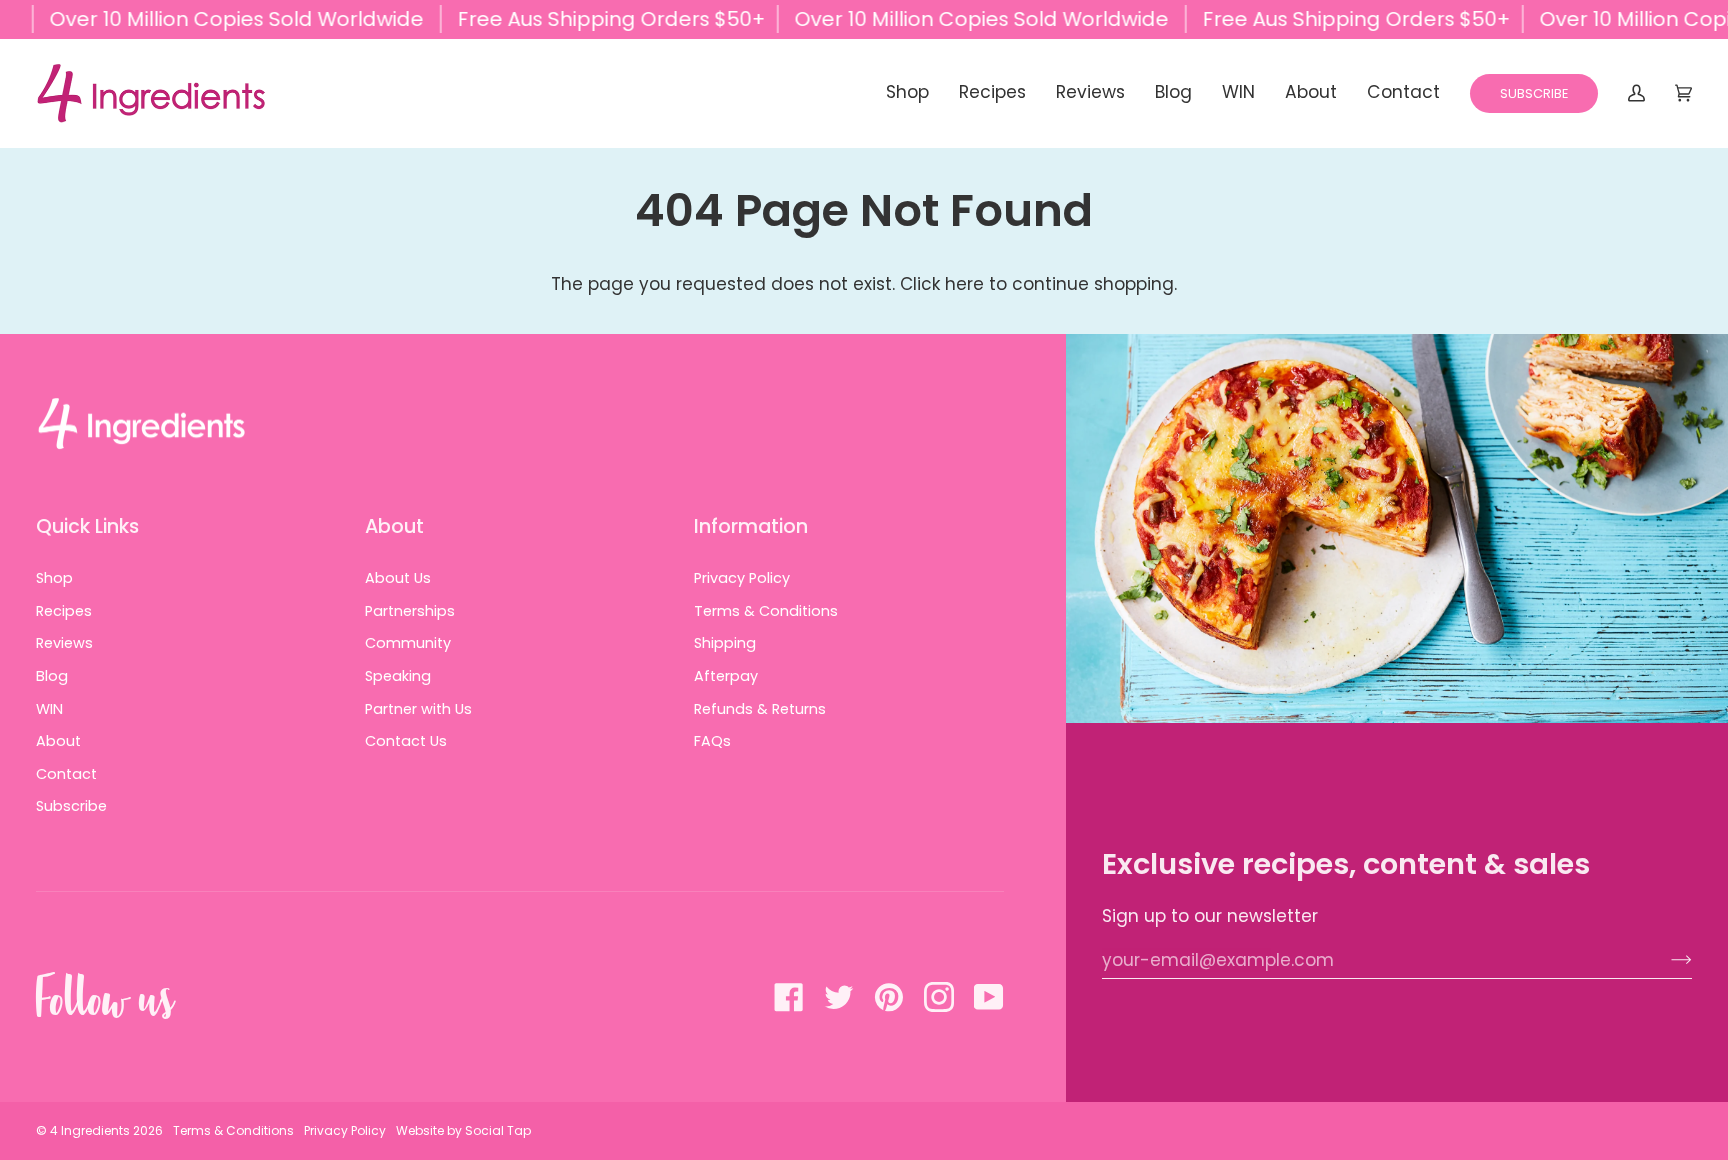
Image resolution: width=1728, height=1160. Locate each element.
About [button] (394, 526)
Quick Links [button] (87, 526)
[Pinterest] (889, 997)
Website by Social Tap (463, 1130)
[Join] (1665, 960)
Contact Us (406, 741)
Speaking (398, 676)
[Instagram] (939, 997)
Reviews (64, 643)
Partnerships (410, 611)
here (964, 284)
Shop (54, 578)
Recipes (64, 611)
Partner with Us (418, 709)
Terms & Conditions (766, 611)
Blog (52, 676)
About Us (398, 578)
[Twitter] (839, 997)
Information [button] (751, 526)
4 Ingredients (90, 1130)
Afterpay (726, 676)
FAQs (712, 741)
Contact (66, 774)
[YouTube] (989, 997)
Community (408, 643)
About (58, 741)
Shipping (725, 643)
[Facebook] (789, 997)
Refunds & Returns (760, 709)
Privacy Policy (742, 578)
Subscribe (71, 806)
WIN (49, 709)
